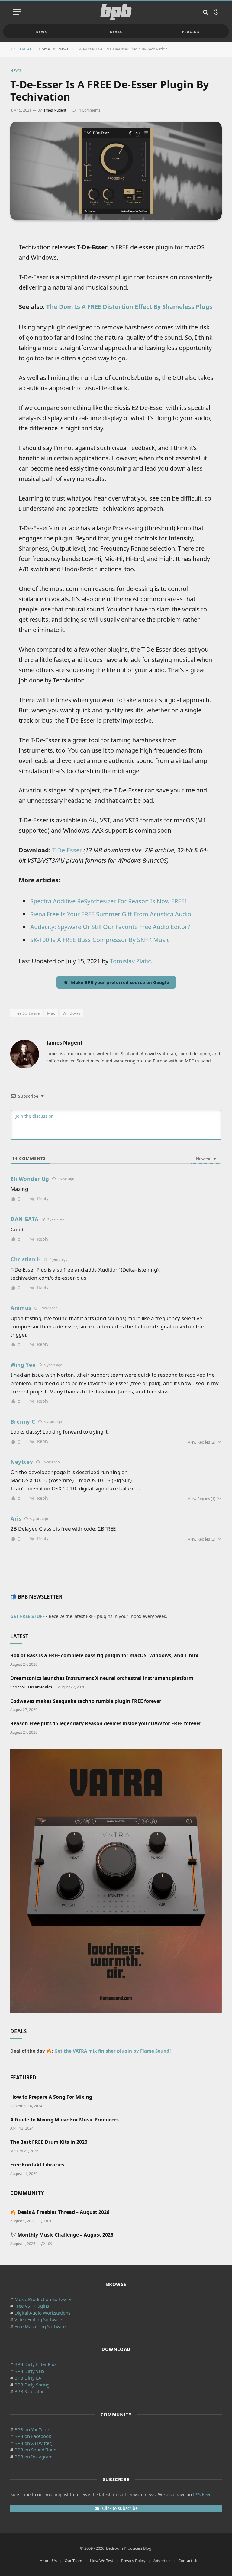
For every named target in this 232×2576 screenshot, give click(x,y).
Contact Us (188, 2561)
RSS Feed (202, 2494)
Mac (51, 1013)
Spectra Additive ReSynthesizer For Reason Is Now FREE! (108, 901)
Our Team (73, 2561)
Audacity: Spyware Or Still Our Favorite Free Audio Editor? (110, 927)
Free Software (26, 1013)
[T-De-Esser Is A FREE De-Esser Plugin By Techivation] (116, 171)
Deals (116, 32)
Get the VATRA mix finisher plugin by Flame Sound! (113, 2051)
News (41, 32)
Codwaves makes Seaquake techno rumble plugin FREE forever (86, 1701)
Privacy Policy (133, 2561)
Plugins (191, 32)
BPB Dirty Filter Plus (35, 2364)
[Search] (206, 12)
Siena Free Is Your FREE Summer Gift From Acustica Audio (111, 914)
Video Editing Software (38, 2319)
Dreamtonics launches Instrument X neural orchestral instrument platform (102, 1678)
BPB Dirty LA (28, 2378)
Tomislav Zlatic (130, 961)
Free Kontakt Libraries (37, 2165)
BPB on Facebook (33, 2436)
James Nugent (54, 110)
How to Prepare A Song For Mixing (51, 2097)
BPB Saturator (29, 2391)
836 (49, 2221)
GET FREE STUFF (27, 1616)
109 (49, 2244)
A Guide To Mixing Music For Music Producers (64, 2120)
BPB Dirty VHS (29, 2371)
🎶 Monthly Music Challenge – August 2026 (62, 2235)
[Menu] (17, 12)
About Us (48, 2561)
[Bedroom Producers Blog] (116, 12)
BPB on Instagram (34, 2457)
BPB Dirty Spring (32, 2385)
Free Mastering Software (40, 2326)
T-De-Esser (67, 850)
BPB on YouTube (32, 2429)
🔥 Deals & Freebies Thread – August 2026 (60, 2212)
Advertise (162, 2561)
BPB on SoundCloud (35, 2450)
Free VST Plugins (32, 2306)
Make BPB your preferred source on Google (120, 982)
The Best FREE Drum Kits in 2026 (49, 2142)
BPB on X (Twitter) (34, 2443)
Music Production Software (43, 2299)
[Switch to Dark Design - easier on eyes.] (215, 12)
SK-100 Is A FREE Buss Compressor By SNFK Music (100, 940)
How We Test (102, 2561)
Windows (71, 1013)
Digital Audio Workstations (42, 2313)
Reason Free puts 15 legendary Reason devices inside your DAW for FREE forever (106, 1724)
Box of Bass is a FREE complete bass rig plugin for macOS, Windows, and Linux (104, 1656)
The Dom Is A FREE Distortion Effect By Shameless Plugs (129, 307)
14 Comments (89, 110)
